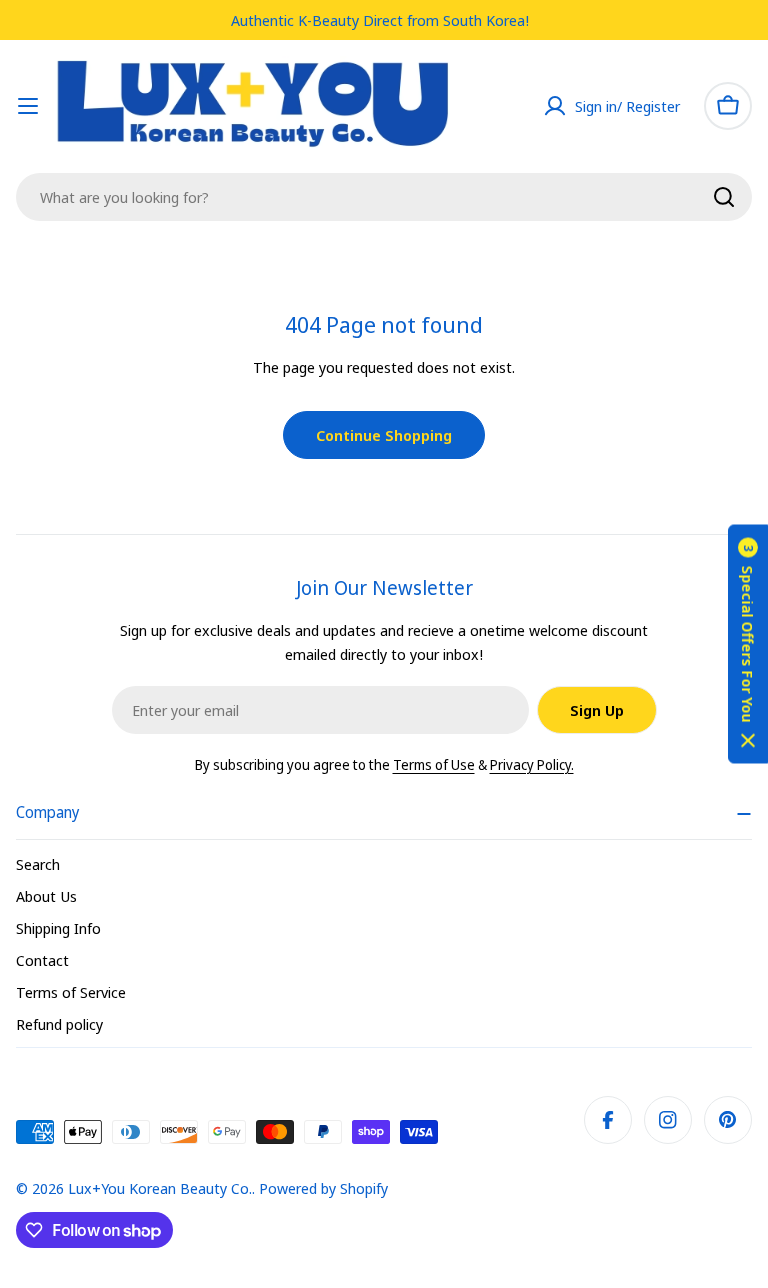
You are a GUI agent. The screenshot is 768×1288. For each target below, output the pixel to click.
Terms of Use (434, 764)
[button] (748, 644)
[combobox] (384, 197)
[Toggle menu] (28, 106)
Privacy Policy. (532, 764)
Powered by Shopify (323, 1188)
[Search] (724, 197)
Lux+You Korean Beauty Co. (160, 1188)
